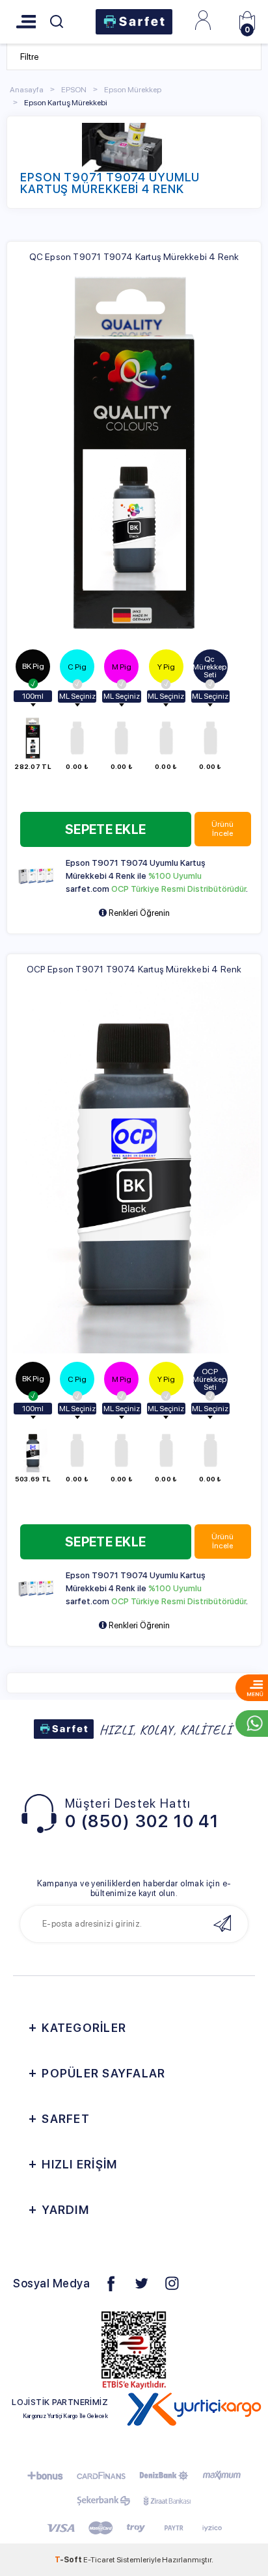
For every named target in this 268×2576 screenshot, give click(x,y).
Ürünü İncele (222, 829)
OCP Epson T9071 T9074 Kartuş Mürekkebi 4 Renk (134, 969)
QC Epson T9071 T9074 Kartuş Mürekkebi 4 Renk (134, 257)
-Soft (69, 2560)
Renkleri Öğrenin (138, 913)
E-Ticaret (99, 2560)
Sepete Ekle (105, 829)
